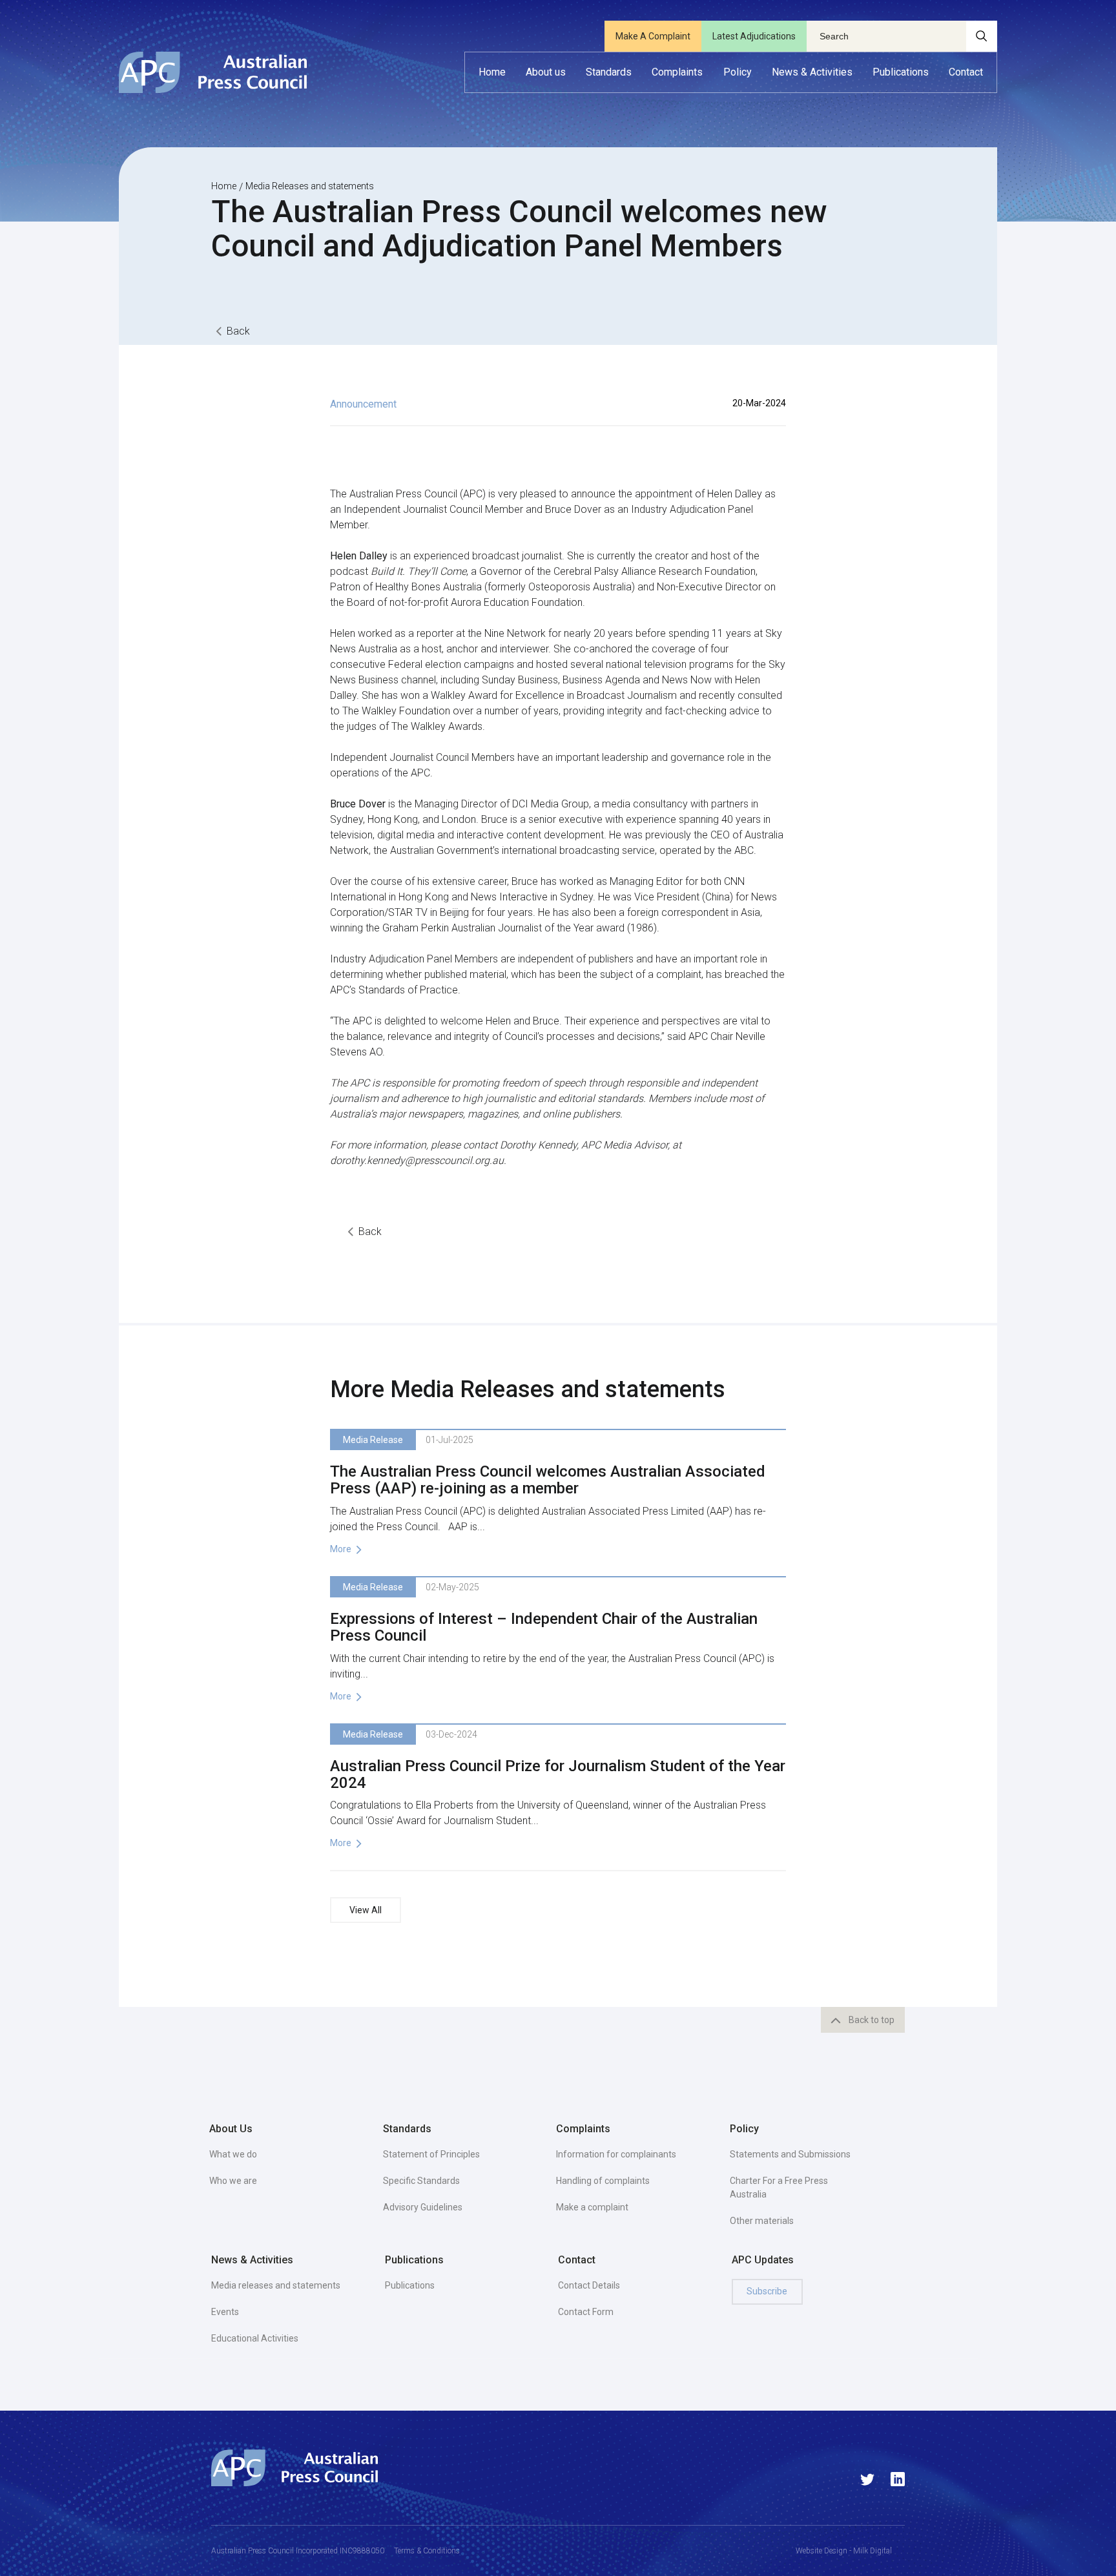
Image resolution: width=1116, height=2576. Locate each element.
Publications (410, 2285)
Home (224, 186)
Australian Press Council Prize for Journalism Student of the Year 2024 (558, 1774)
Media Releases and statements (310, 186)
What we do (233, 2154)
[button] (546, 72)
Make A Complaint (653, 36)
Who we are (233, 2181)
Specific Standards (421, 2181)
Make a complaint (592, 2207)
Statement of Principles (431, 2154)
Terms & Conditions (427, 2551)
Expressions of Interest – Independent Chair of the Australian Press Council (544, 1627)
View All (366, 1910)
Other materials (762, 2221)
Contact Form (586, 2312)
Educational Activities (255, 2338)
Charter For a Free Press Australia (779, 2187)
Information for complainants (616, 2154)
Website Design (821, 2551)
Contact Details (589, 2285)
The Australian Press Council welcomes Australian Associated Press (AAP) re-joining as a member (548, 1480)
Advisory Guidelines (423, 2207)
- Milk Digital (870, 2551)
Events (225, 2312)
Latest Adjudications (754, 36)
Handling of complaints (603, 2181)
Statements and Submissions (790, 2154)
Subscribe (767, 2291)
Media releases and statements (276, 2285)
